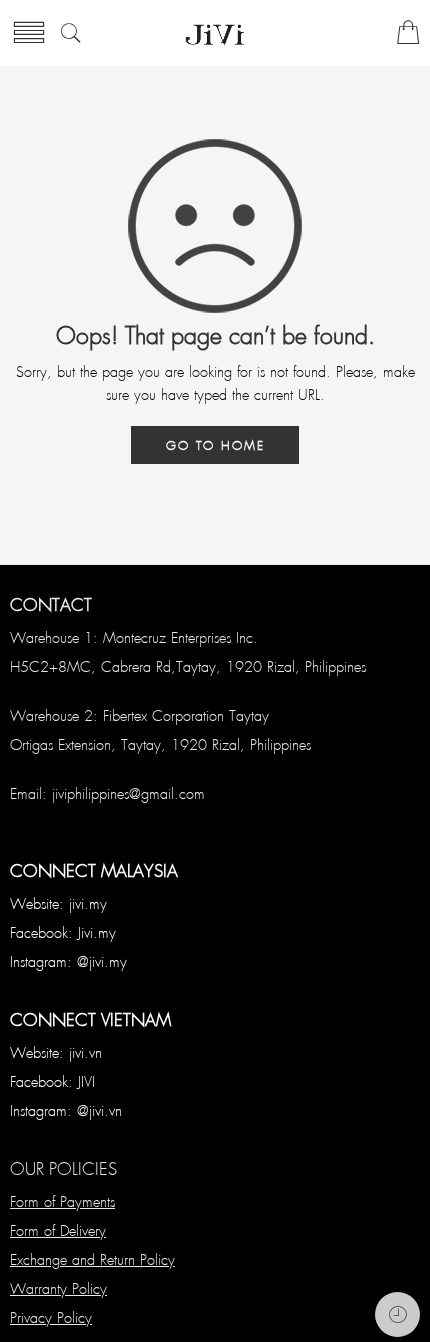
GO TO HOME (215, 445)
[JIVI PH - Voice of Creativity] (215, 33)
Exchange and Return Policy (92, 1259)
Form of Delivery (58, 1230)
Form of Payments (62, 1201)
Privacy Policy (51, 1317)
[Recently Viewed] (397, 1314)
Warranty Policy (58, 1288)
